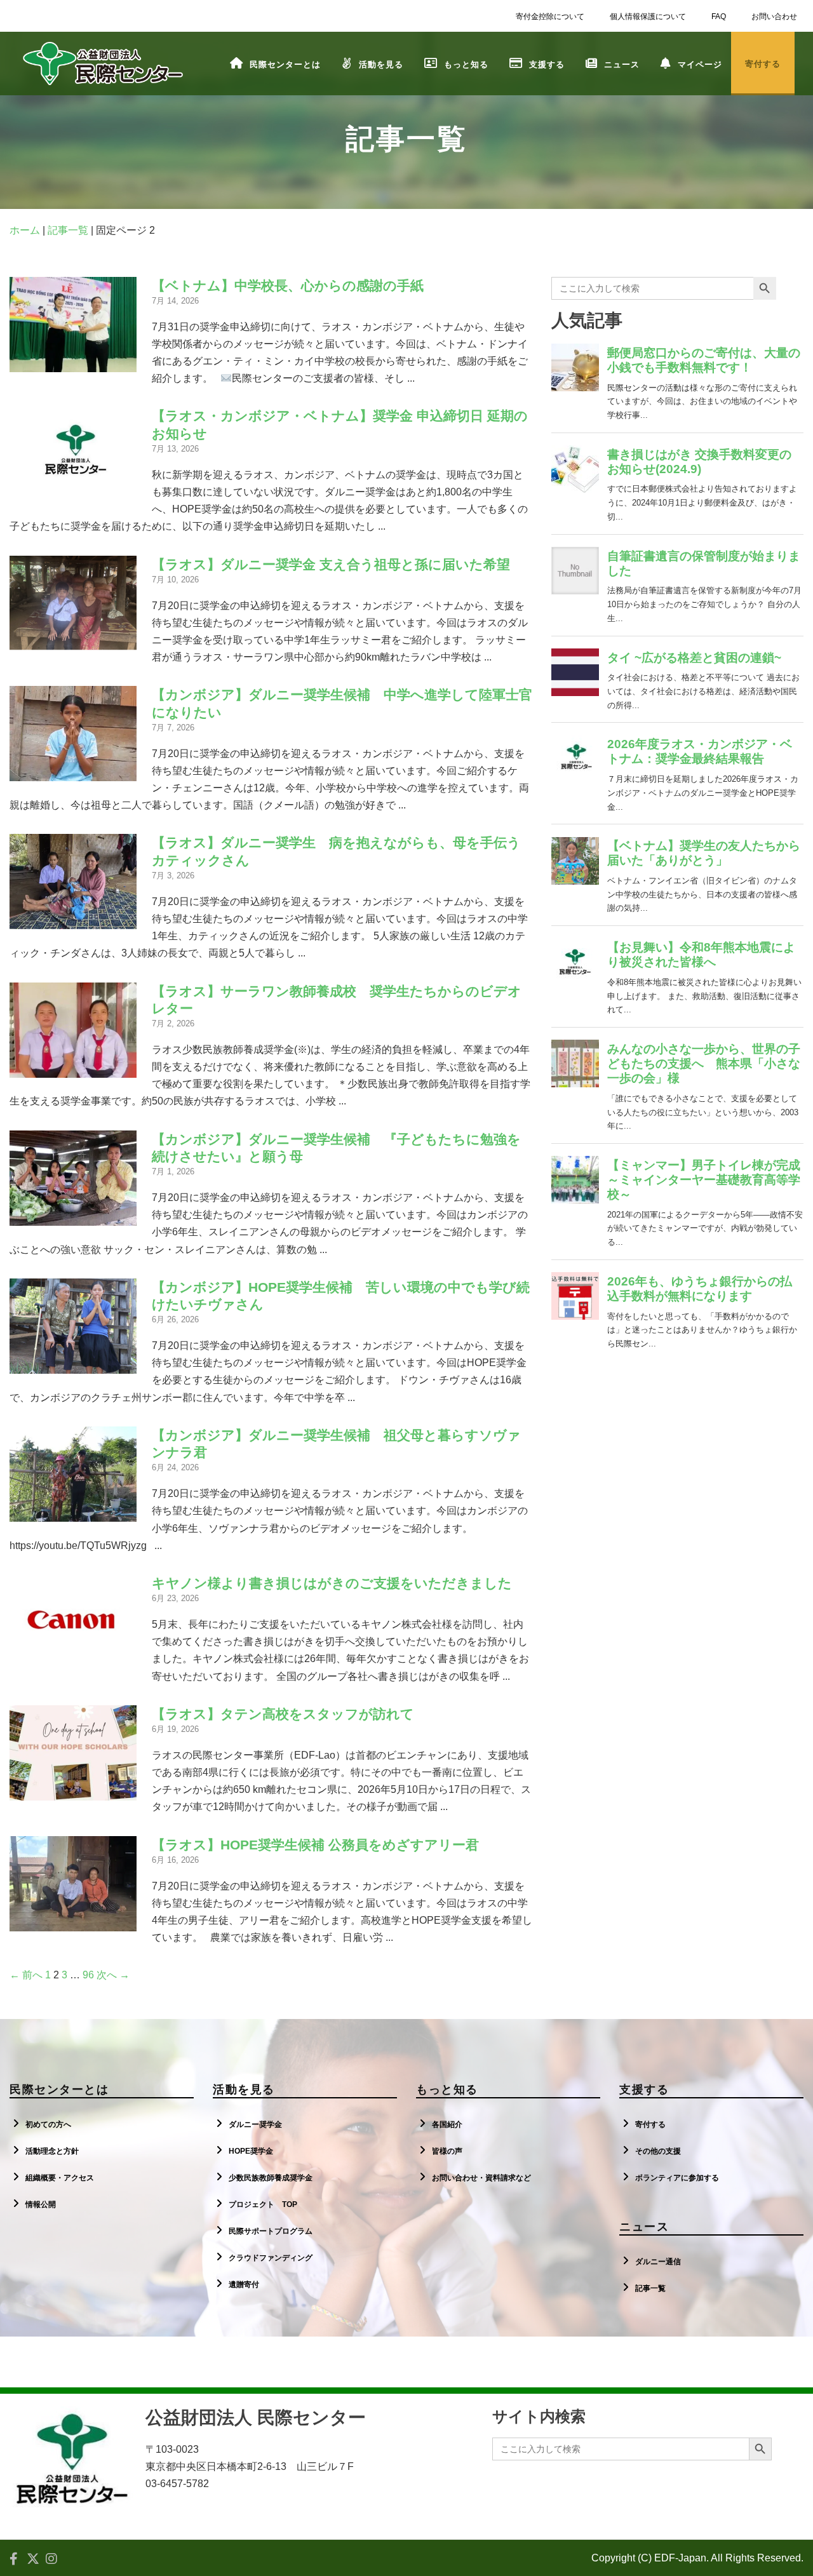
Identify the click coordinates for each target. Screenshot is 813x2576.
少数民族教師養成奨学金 (271, 2178)
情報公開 (41, 2204)
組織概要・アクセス (60, 2178)
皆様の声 (447, 2151)
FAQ (719, 17)
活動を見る (381, 64)
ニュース (622, 64)
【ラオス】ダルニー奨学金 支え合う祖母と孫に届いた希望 (331, 564)
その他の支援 (658, 2151)
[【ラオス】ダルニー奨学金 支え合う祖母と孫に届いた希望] (73, 642)
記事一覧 (68, 230)
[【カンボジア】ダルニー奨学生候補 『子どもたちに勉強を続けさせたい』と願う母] (73, 1217)
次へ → (113, 1975)
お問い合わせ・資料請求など (481, 2178)
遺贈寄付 (244, 2284)
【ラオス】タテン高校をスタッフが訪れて (283, 1714)
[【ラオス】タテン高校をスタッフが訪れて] (73, 1792)
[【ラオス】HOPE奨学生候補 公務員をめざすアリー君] (73, 1922)
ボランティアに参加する (677, 2178)
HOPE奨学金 (251, 2151)
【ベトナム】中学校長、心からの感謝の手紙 (288, 285)
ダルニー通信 (658, 2262)
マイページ (700, 64)
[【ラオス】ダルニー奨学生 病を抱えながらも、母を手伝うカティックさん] (73, 921)
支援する (547, 64)
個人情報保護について (648, 17)
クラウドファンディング (271, 2258)
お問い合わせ (774, 17)
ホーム (25, 230)
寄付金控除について (550, 17)
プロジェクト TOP (263, 2204)
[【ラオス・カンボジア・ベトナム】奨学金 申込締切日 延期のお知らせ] (73, 494)
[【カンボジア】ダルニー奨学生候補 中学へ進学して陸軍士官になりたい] (73, 773)
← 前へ (26, 1975)
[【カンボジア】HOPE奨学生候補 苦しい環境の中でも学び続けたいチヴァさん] (73, 1365)
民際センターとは (285, 64)
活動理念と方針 (52, 2151)
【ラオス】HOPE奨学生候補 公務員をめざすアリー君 (315, 1845)
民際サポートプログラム (271, 2231)
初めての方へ (48, 2124)
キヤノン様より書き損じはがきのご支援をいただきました (332, 1583)
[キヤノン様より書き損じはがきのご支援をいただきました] (73, 1661)
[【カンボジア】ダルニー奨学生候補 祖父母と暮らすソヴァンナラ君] (73, 1513)
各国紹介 (447, 2124)
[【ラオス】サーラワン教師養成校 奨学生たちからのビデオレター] (73, 1069)
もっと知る (466, 64)
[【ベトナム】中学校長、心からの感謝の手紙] (73, 364)
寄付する (650, 2124)
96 (88, 1975)
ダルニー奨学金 (255, 2124)
